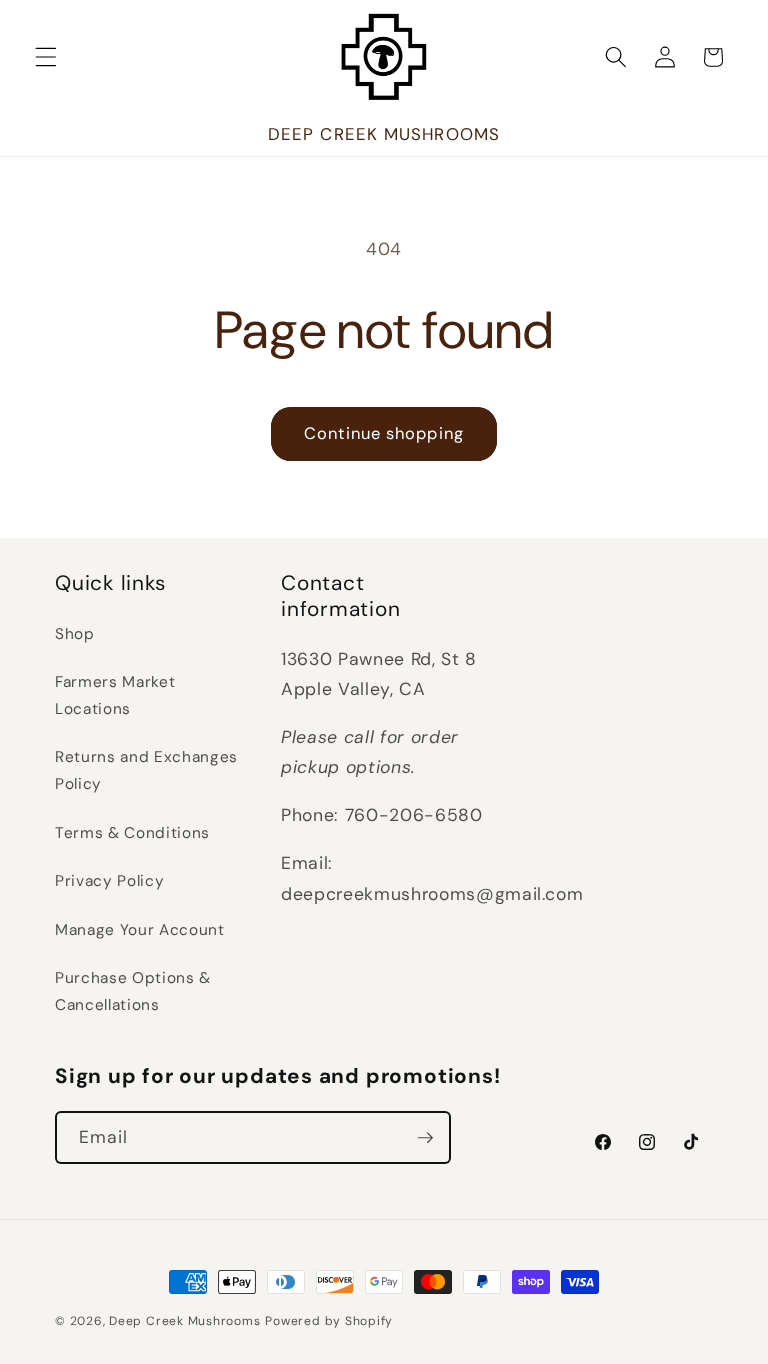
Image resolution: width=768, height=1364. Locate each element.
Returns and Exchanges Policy (146, 770)
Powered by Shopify (329, 1321)
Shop (75, 634)
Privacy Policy (109, 881)
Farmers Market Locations (115, 695)
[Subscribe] (425, 1138)
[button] (46, 57)
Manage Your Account (140, 930)
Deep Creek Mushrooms (184, 1321)
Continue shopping (384, 433)
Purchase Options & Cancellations (133, 991)
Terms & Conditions (132, 833)
